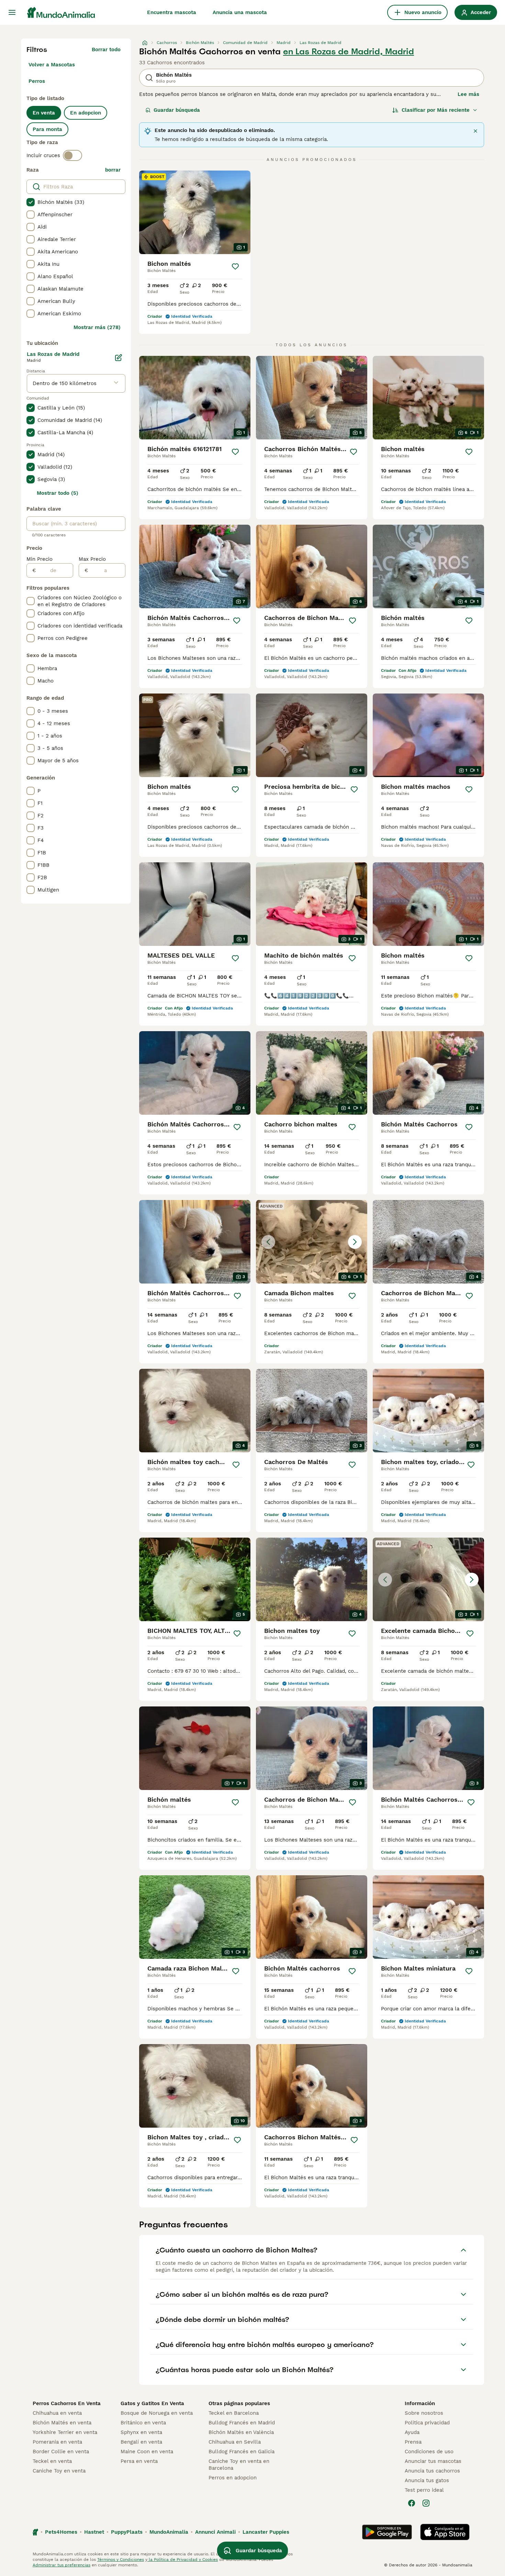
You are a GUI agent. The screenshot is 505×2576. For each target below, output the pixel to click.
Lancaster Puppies (266, 2532)
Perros (37, 81)
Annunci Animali (215, 2532)
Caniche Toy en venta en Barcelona (239, 2465)
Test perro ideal (424, 2490)
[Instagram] (426, 2503)
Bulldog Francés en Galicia (242, 2452)
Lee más (468, 94)
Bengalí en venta (141, 2442)
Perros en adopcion (233, 2478)
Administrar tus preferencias (61, 2565)
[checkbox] (31, 202)
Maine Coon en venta (147, 2452)
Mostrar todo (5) (58, 493)
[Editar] (119, 358)
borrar (113, 170)
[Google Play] (387, 2532)
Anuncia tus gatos (427, 2480)
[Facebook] (412, 2503)
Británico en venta (143, 2423)
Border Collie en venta (61, 2452)
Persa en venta (139, 2461)
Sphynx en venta (141, 2432)
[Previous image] (268, 1242)
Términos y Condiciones (121, 2559)
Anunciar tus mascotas (433, 2461)
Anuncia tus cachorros (432, 2471)
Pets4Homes (61, 2532)
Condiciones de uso (429, 2452)
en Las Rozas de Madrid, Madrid (349, 52)
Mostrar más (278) (97, 327)
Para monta (47, 129)
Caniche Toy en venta (59, 2471)
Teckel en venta (52, 2461)
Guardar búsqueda (177, 110)
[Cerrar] (475, 131)
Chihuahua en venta (57, 2413)
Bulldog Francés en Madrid (242, 2423)
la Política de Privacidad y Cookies (183, 2559)
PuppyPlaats (127, 2532)
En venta (44, 113)
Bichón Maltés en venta (62, 2423)
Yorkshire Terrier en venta (65, 2432)
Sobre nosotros (424, 2413)
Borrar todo (106, 50)
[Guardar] (235, 266)
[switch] (72, 155)
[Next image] (355, 1242)
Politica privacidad (427, 2423)
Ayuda (412, 2432)
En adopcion (86, 113)
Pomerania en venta (57, 2442)
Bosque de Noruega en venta (157, 2413)
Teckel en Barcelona (234, 2413)
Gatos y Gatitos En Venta (152, 2403)
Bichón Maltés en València (241, 2432)
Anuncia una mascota (240, 12)
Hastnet (94, 2532)
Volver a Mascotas (52, 65)
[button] (312, 1242)
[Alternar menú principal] (12, 12)
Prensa (413, 2442)
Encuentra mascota (172, 12)
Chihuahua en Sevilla (235, 2442)
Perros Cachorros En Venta (67, 2403)
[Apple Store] (445, 2532)
